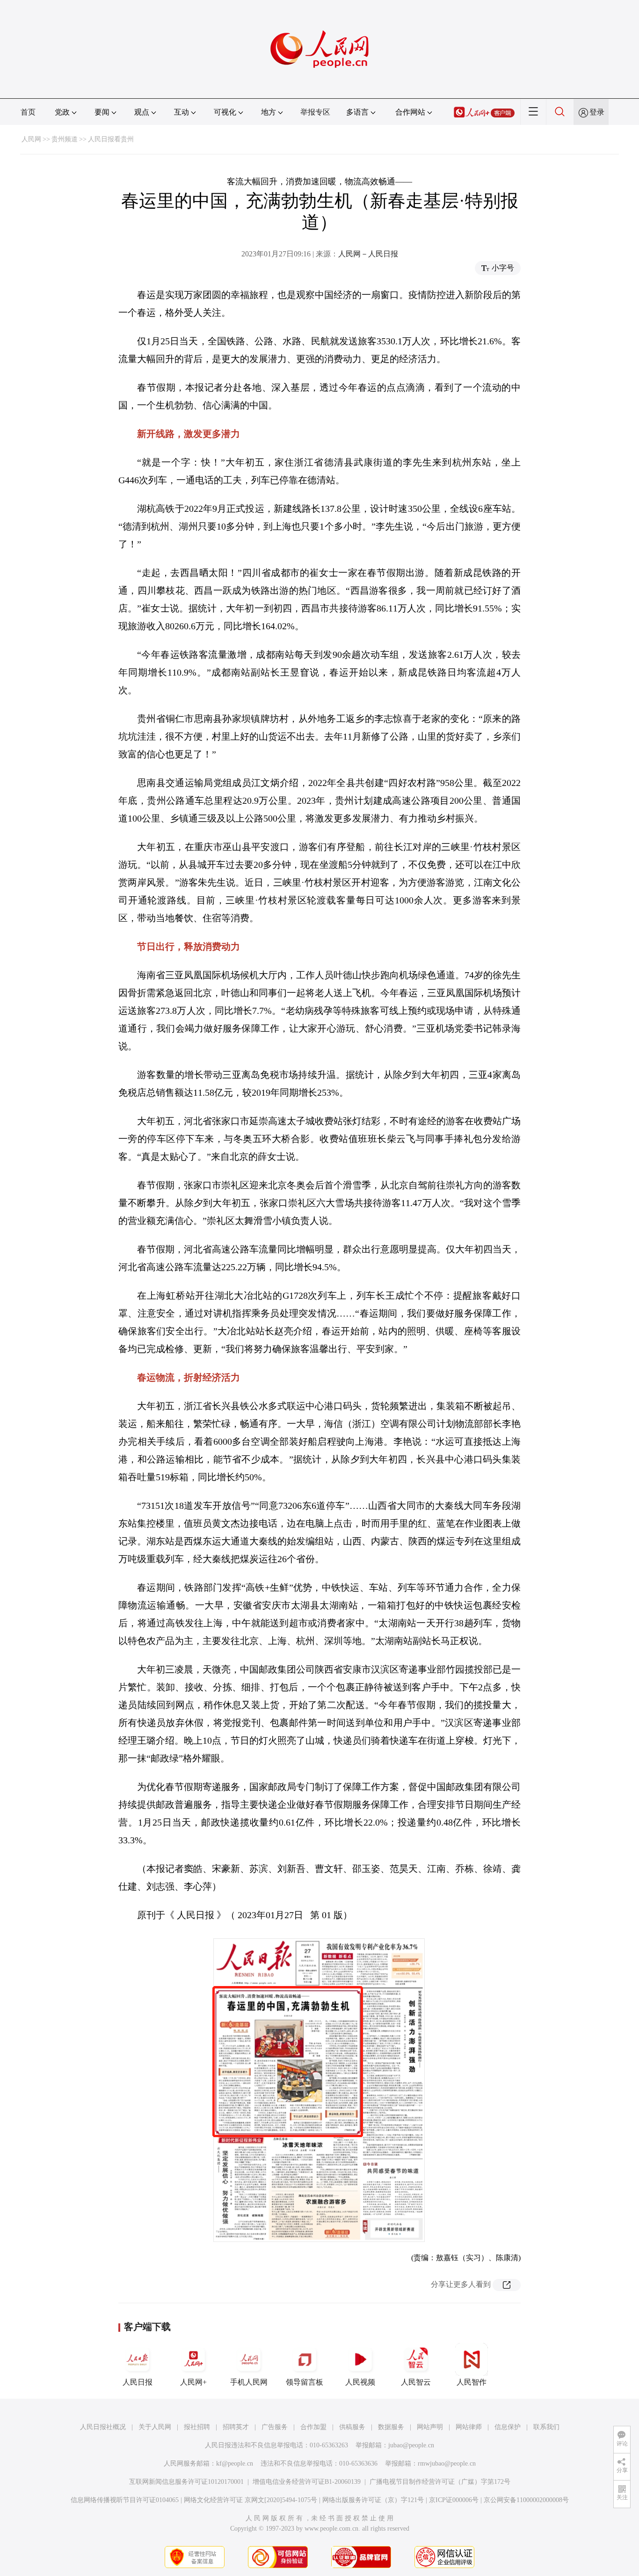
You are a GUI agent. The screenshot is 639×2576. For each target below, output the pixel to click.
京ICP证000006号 (454, 2500)
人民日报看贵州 (111, 139)
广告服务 (275, 2427)
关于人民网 (155, 2427)
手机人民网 (249, 2382)
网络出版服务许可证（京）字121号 (373, 2500)
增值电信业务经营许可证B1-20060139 (307, 2482)
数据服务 (391, 2427)
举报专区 (315, 112)
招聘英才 (236, 2427)
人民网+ (193, 2382)
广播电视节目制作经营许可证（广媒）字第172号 (440, 2482)
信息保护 (508, 2427)
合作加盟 (313, 2427)
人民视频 (360, 2382)
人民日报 (138, 2382)
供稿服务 (352, 2427)
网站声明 (430, 2427)
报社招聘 (197, 2427)
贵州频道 (65, 139)
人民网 (31, 139)
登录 (597, 112)
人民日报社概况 (103, 2427)
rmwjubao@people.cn (447, 2463)
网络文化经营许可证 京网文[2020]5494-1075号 (251, 2500)
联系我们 (546, 2427)
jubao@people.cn (411, 2445)
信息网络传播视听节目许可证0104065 (125, 2500)
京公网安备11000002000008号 (526, 2500)
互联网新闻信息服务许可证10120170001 (186, 2482)
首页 (28, 112)
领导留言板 (305, 2382)
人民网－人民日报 (368, 254)
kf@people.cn (235, 2463)
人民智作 (472, 2382)
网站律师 (469, 2427)
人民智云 (416, 2382)
